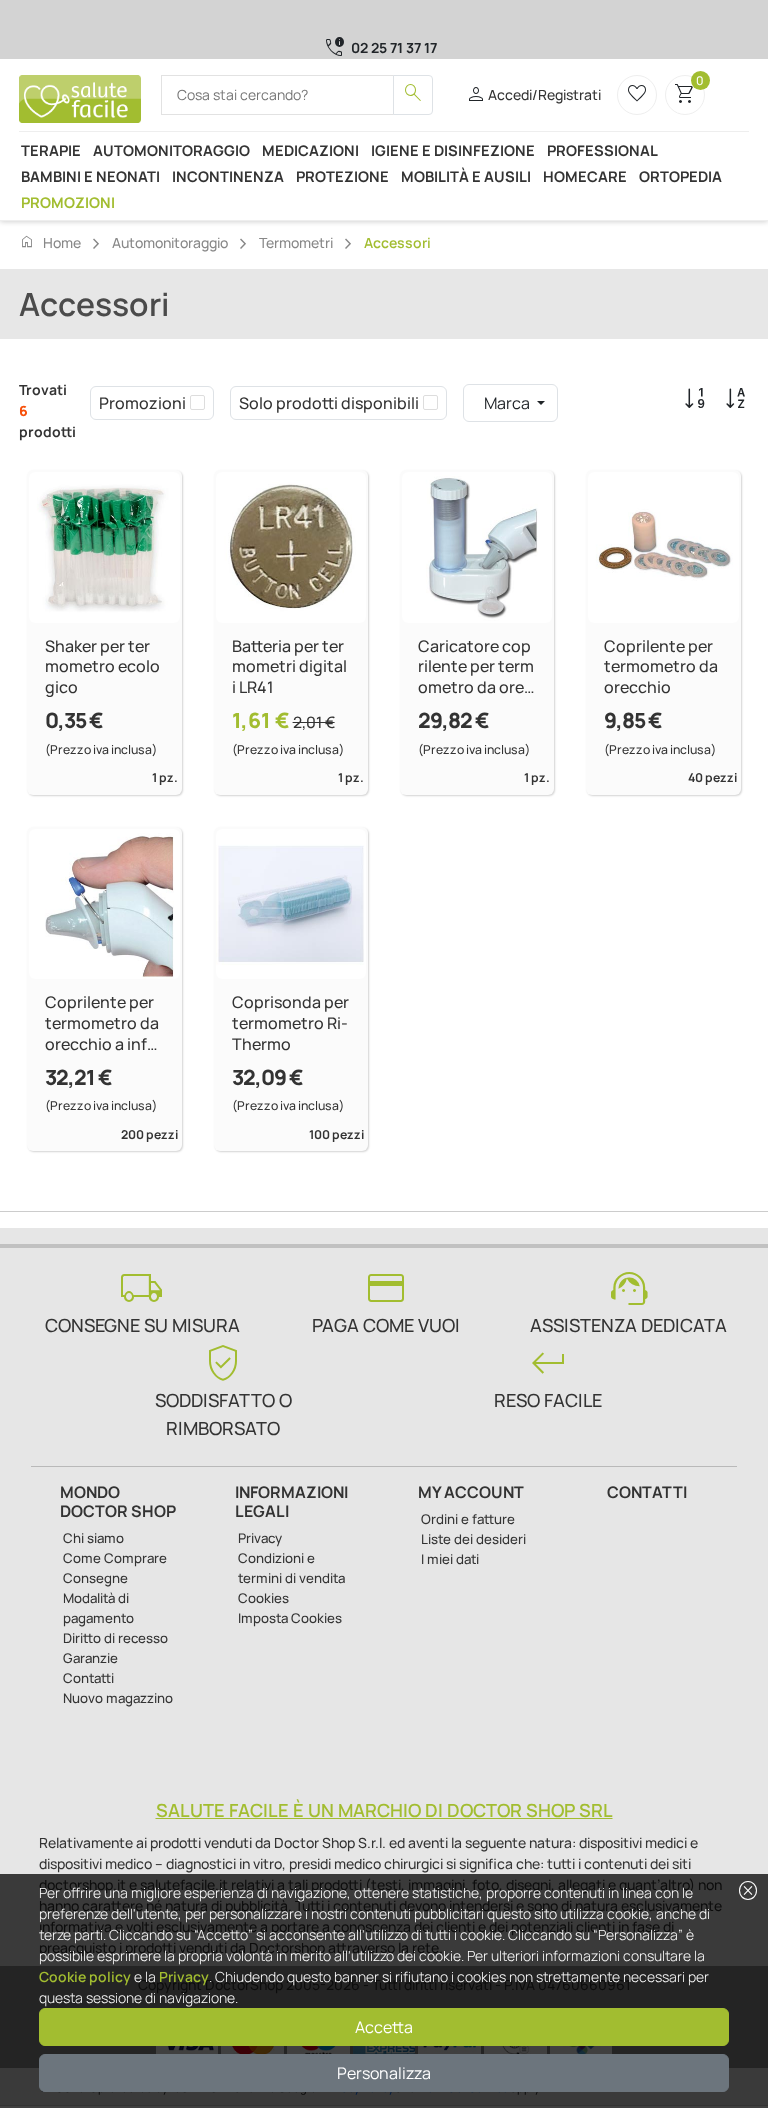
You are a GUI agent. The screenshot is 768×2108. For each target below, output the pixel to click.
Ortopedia (680, 176)
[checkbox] (197, 403)
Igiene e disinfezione (453, 150)
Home (50, 242)
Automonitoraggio (171, 150)
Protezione (342, 176)
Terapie (51, 150)
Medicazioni (310, 150)
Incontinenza (228, 176)
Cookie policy (85, 1976)
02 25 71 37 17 (394, 47)
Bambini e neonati (90, 176)
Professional (602, 150)
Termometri (296, 242)
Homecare (585, 176)
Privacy (184, 1976)
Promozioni (68, 202)
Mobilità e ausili (466, 176)
